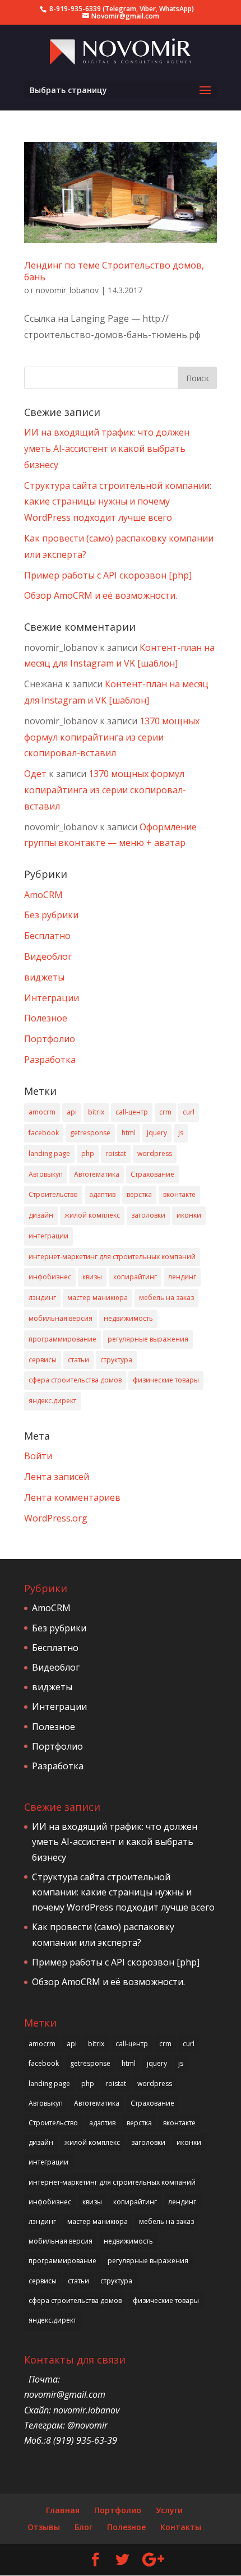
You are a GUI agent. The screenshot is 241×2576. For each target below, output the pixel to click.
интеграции (48, 1236)
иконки (189, 1215)
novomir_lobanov (67, 290)
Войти (38, 1456)
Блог (84, 2527)
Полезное (46, 1018)
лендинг (182, 1277)
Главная (63, 2510)
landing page (49, 1153)
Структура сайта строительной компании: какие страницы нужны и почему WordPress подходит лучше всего (118, 502)
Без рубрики (51, 915)
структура (116, 1360)
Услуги (169, 2510)
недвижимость (128, 1318)
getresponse (90, 1133)
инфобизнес (50, 1277)
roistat (116, 1153)
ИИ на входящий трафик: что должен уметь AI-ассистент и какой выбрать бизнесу (107, 448)
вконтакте (179, 1194)
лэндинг (42, 1298)
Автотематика (97, 1174)
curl (189, 1112)
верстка (139, 1194)
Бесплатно (47, 936)
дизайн (41, 1215)
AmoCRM (43, 895)
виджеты (44, 977)
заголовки (148, 1215)
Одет (35, 774)
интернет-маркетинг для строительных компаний (112, 1257)
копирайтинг (135, 1277)
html (129, 1133)
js (181, 1133)
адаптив (102, 1194)
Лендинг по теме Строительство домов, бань (114, 271)
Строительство (53, 1194)
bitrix (96, 1112)
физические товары (166, 1380)
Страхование (152, 1174)
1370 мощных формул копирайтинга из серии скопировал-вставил (112, 737)
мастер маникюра (98, 1298)
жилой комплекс (92, 1215)
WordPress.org (56, 1518)
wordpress (155, 1153)
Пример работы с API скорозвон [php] (108, 575)
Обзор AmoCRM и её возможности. (101, 595)
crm (165, 1112)
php (88, 1153)
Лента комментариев (72, 1497)
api (72, 1112)
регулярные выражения (148, 1339)
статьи (78, 1360)
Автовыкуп (46, 1174)
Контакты (181, 2527)
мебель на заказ (166, 1298)
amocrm (42, 1112)
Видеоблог (48, 956)
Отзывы (44, 2527)
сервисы (43, 1360)
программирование (62, 1339)
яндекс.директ (52, 1401)
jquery (157, 1133)
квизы (92, 1277)
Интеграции (52, 998)
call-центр (132, 1112)
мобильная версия (61, 1318)
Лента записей (57, 1477)
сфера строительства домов (75, 1380)
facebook (44, 1133)
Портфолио (50, 1039)
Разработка (50, 1060)
